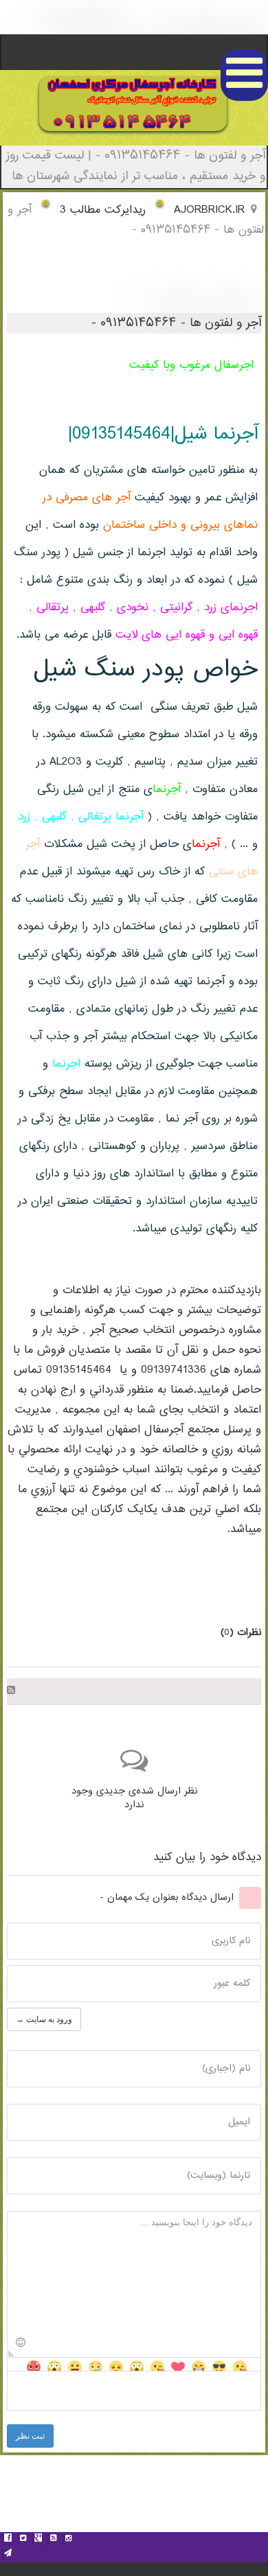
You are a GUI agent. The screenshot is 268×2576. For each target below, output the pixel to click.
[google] (38, 2540)
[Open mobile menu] (244, 75)
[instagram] (68, 2540)
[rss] (53, 2540)
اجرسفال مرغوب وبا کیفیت (191, 365)
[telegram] (8, 2555)
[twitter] (23, 2540)
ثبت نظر (30, 2436)
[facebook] (8, 2540)
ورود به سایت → (44, 2019)
